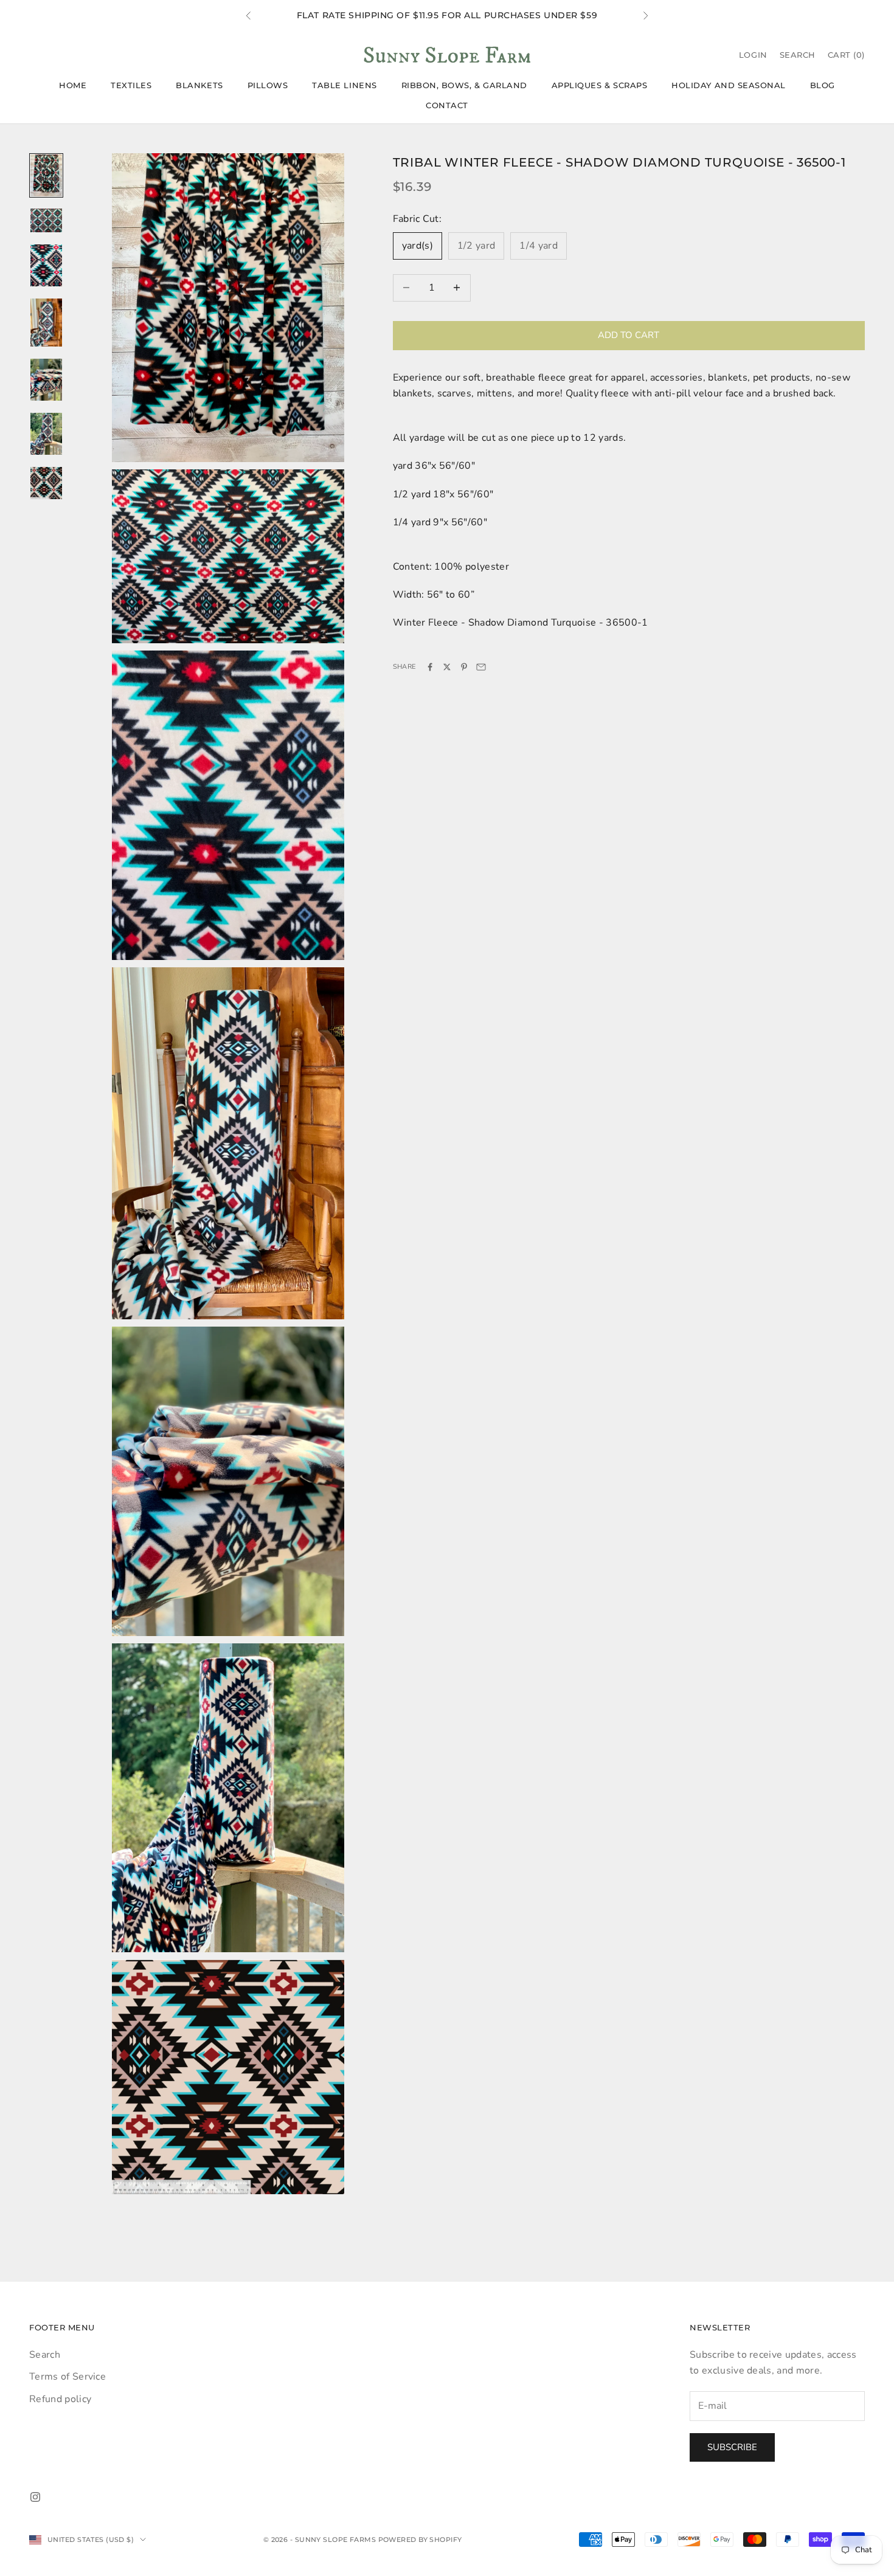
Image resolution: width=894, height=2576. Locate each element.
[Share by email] (481, 667)
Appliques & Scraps (600, 85)
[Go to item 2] (46, 220)
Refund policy (60, 2399)
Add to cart (629, 335)
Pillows (268, 85)
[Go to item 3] (46, 265)
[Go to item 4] (46, 323)
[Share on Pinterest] (464, 667)
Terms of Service (68, 2377)
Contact (447, 105)
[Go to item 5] (46, 380)
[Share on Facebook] (430, 667)
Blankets (199, 85)
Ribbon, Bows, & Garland (464, 85)
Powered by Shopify (420, 2540)
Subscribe (732, 2447)
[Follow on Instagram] (35, 2497)
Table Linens (344, 85)
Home (73, 85)
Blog (823, 85)
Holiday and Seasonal (729, 85)
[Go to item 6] (46, 434)
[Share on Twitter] (447, 667)
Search (45, 2355)
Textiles (131, 85)
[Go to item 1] (46, 175)
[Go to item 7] (46, 483)
